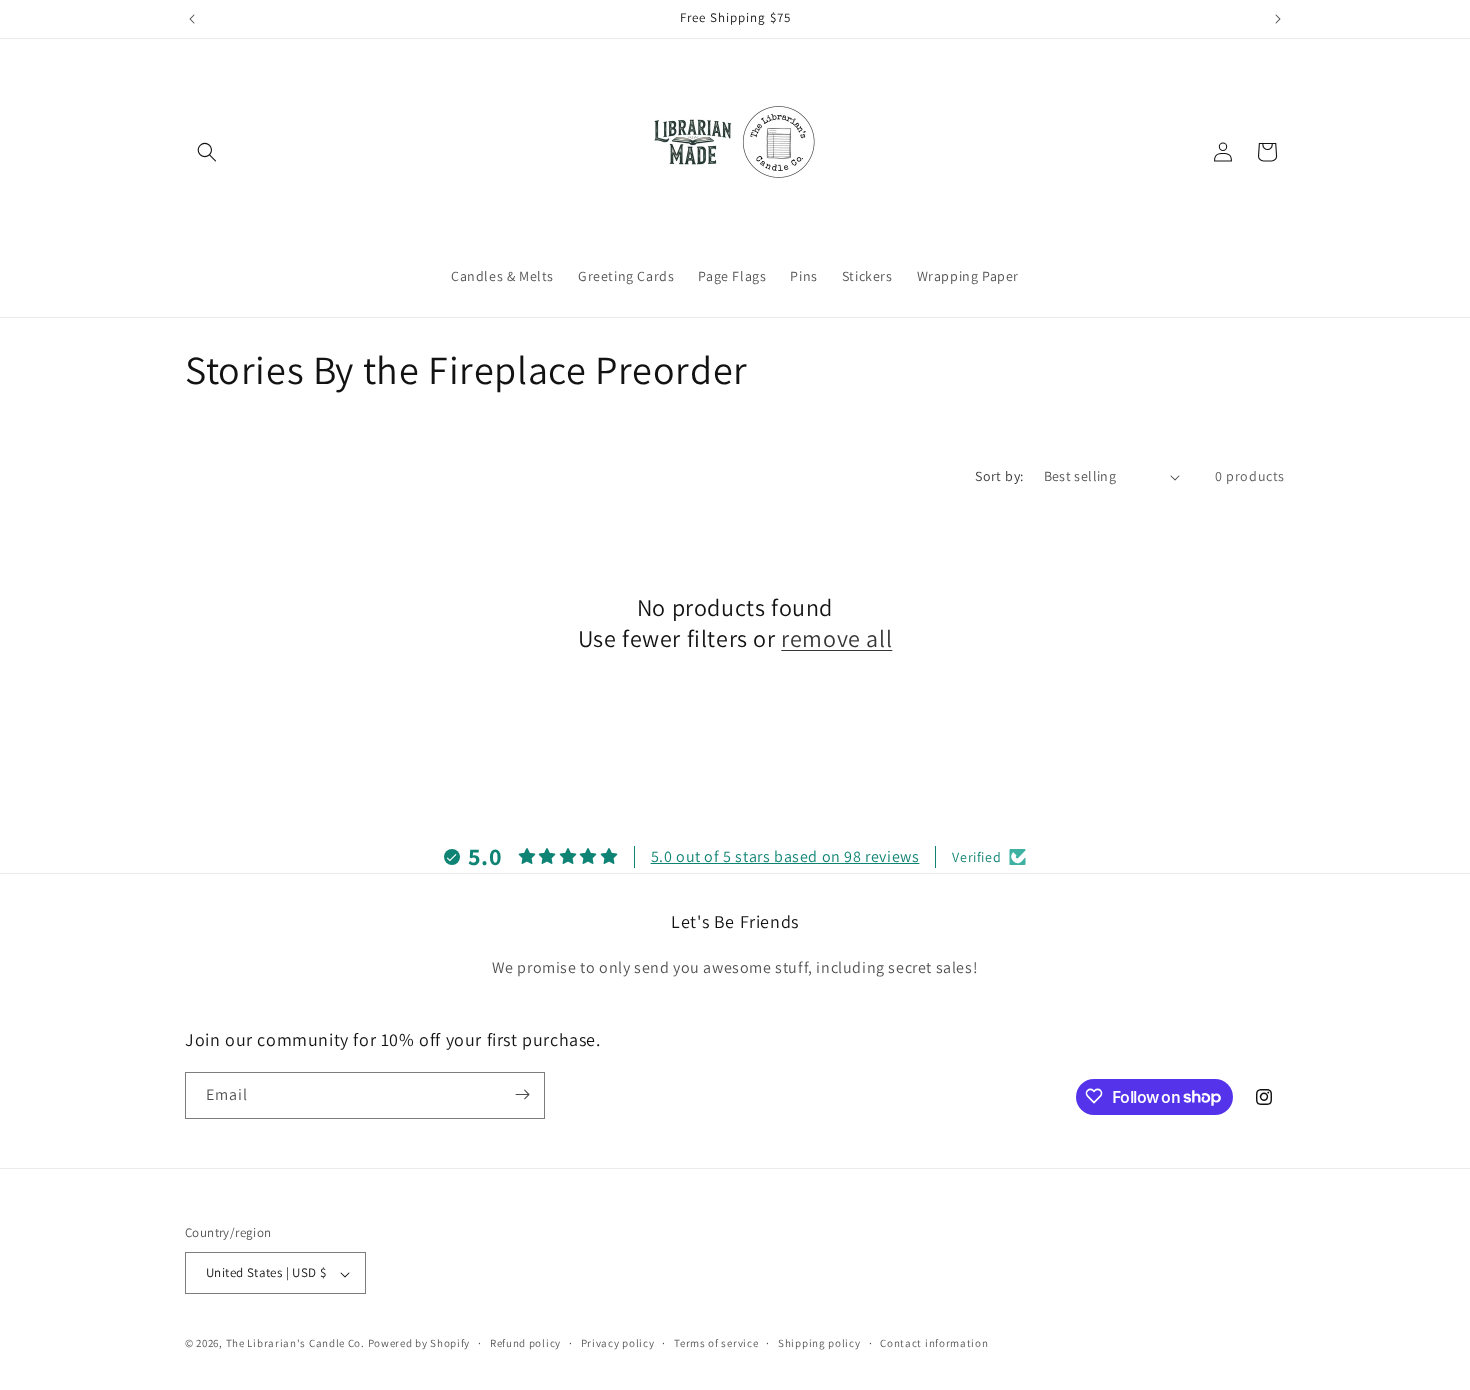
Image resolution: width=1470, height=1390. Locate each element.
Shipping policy (819, 1343)
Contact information (934, 1343)
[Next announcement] (1278, 19)
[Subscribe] (522, 1094)
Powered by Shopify (419, 1344)
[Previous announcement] (192, 19)
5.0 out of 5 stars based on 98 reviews (785, 855)
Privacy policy (618, 1343)
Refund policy (525, 1343)
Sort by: (999, 476)
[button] (207, 152)
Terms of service (716, 1343)
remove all (836, 638)
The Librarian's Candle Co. (295, 1344)
